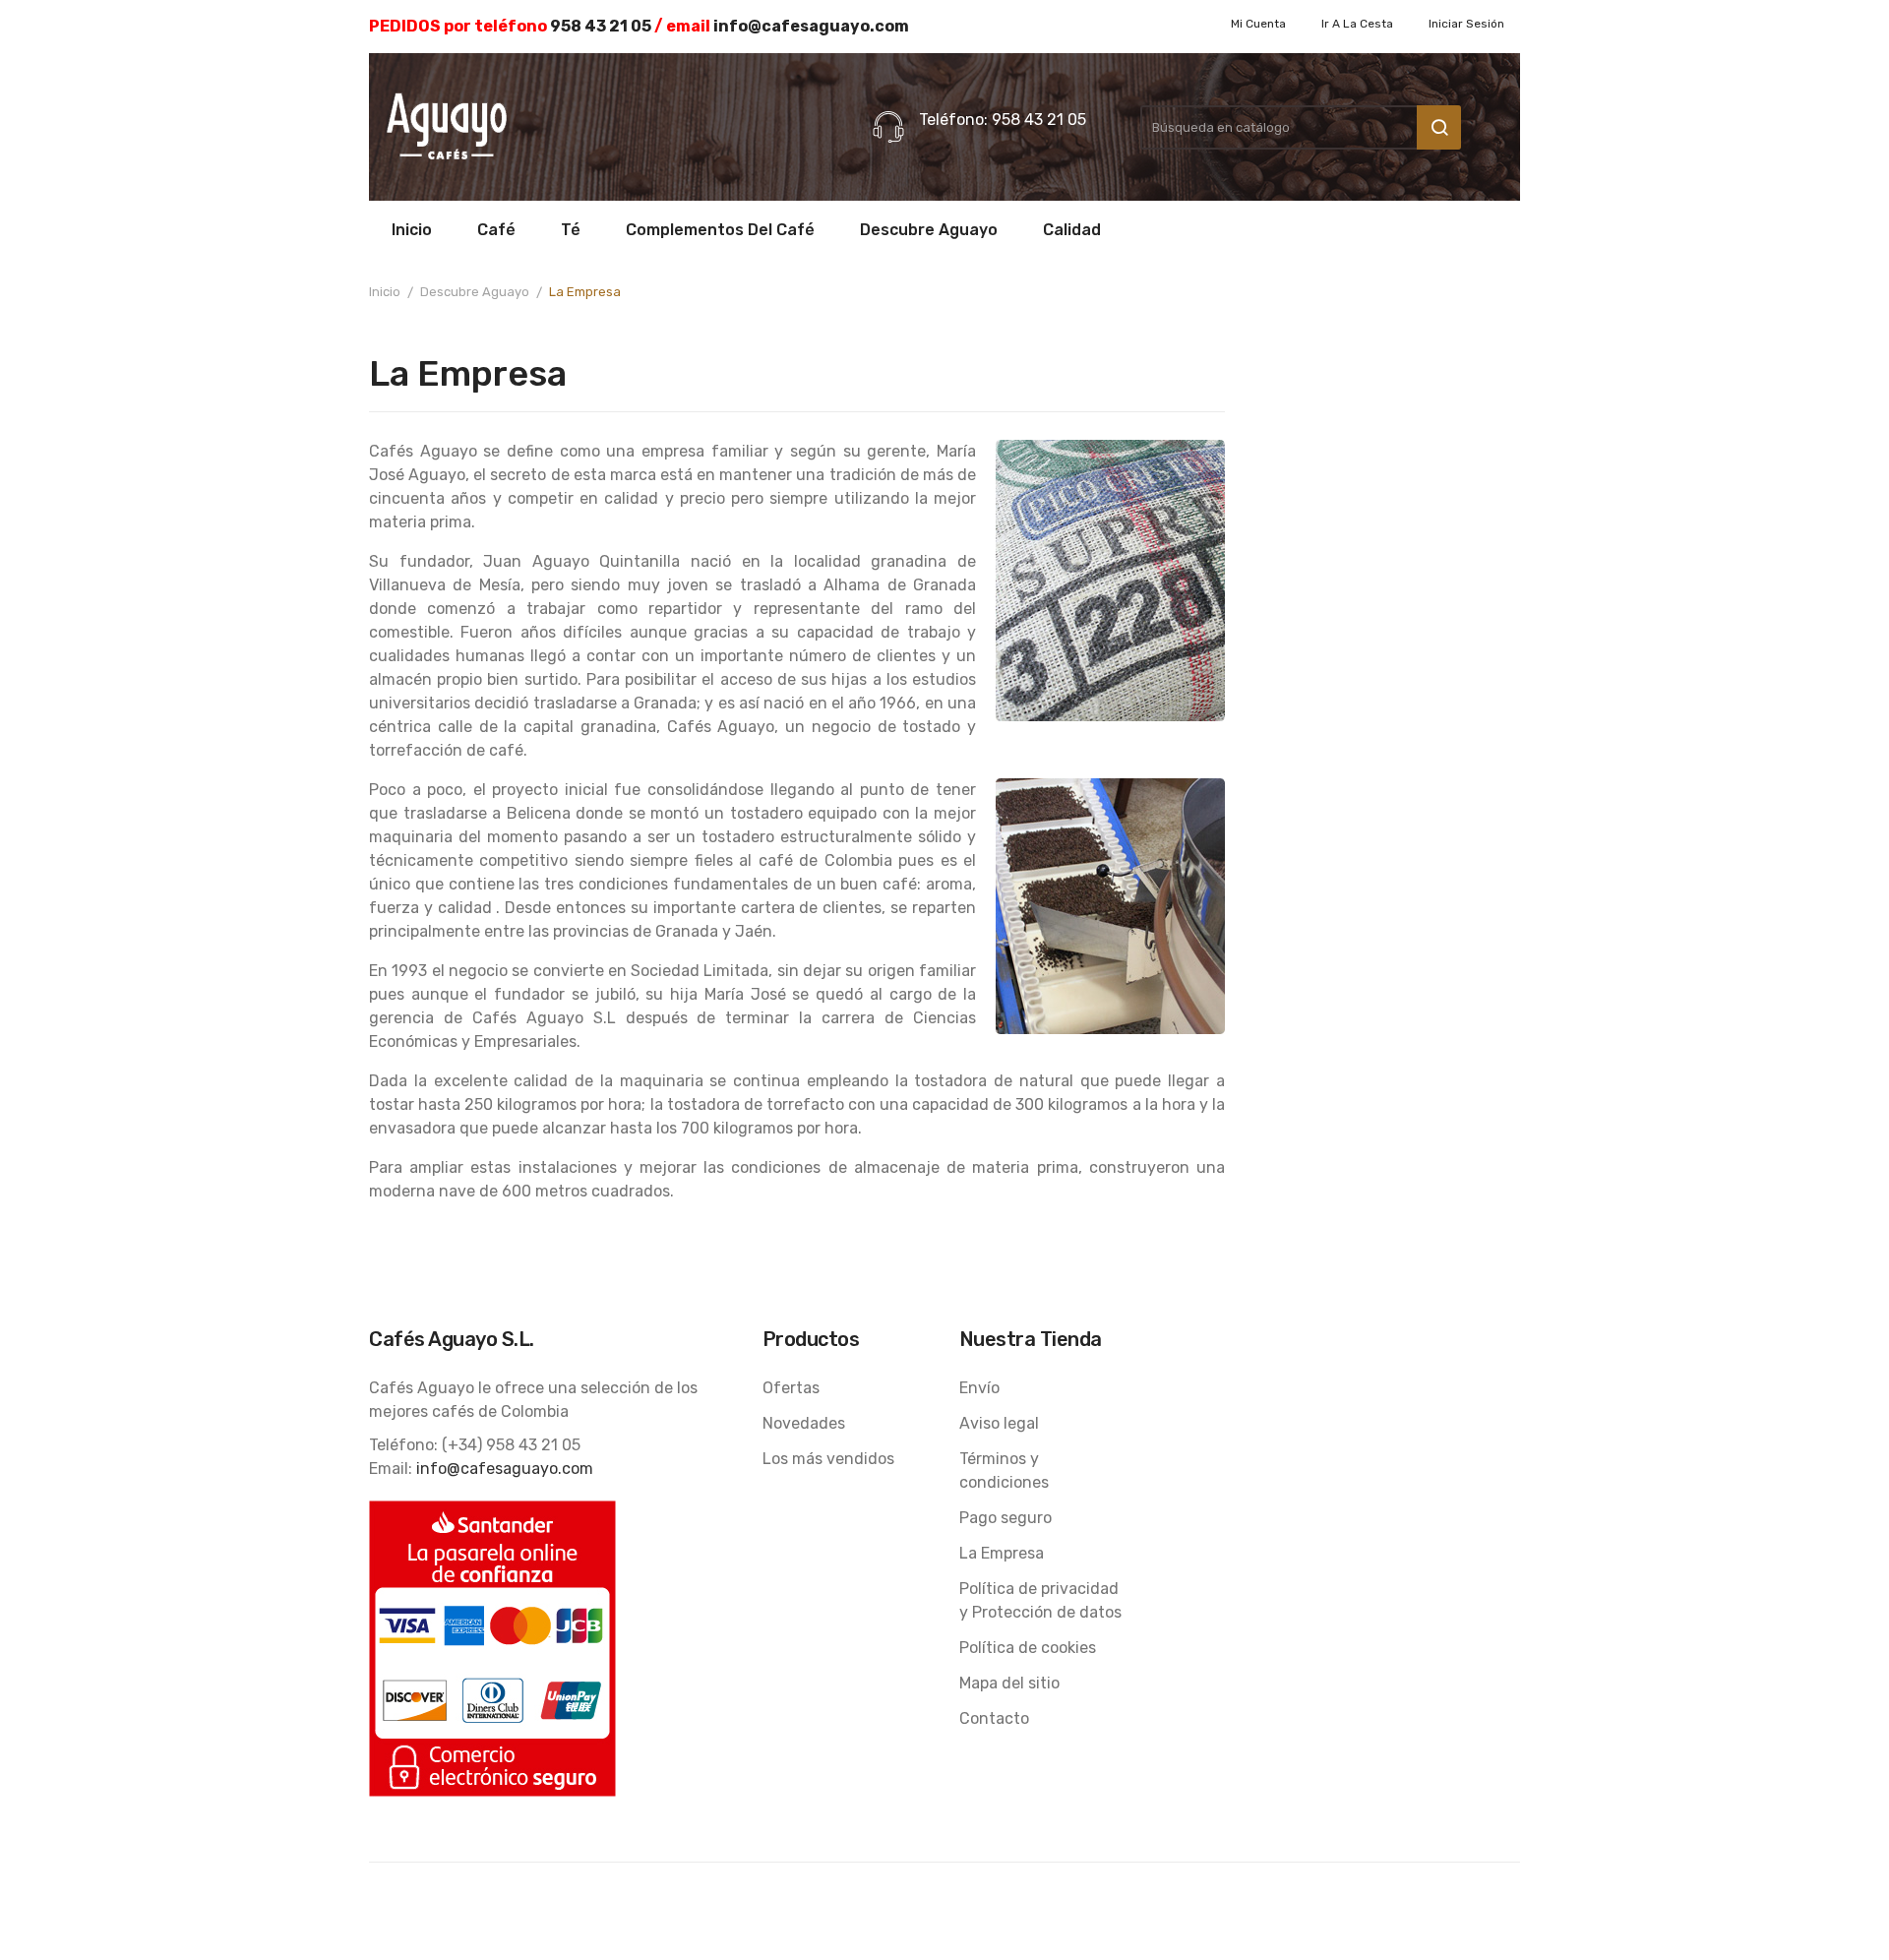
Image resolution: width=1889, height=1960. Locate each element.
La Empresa (1002, 1553)
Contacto (994, 1718)
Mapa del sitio (1009, 1683)
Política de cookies (1028, 1648)
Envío (979, 1388)
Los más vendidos (828, 1459)
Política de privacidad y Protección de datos (1040, 1600)
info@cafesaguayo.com (811, 26)
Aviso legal (999, 1423)
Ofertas (791, 1388)
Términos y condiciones (1004, 1470)
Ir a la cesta (1357, 24)
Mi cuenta (1258, 24)
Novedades (804, 1423)
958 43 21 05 (601, 26)
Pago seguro (1005, 1518)
